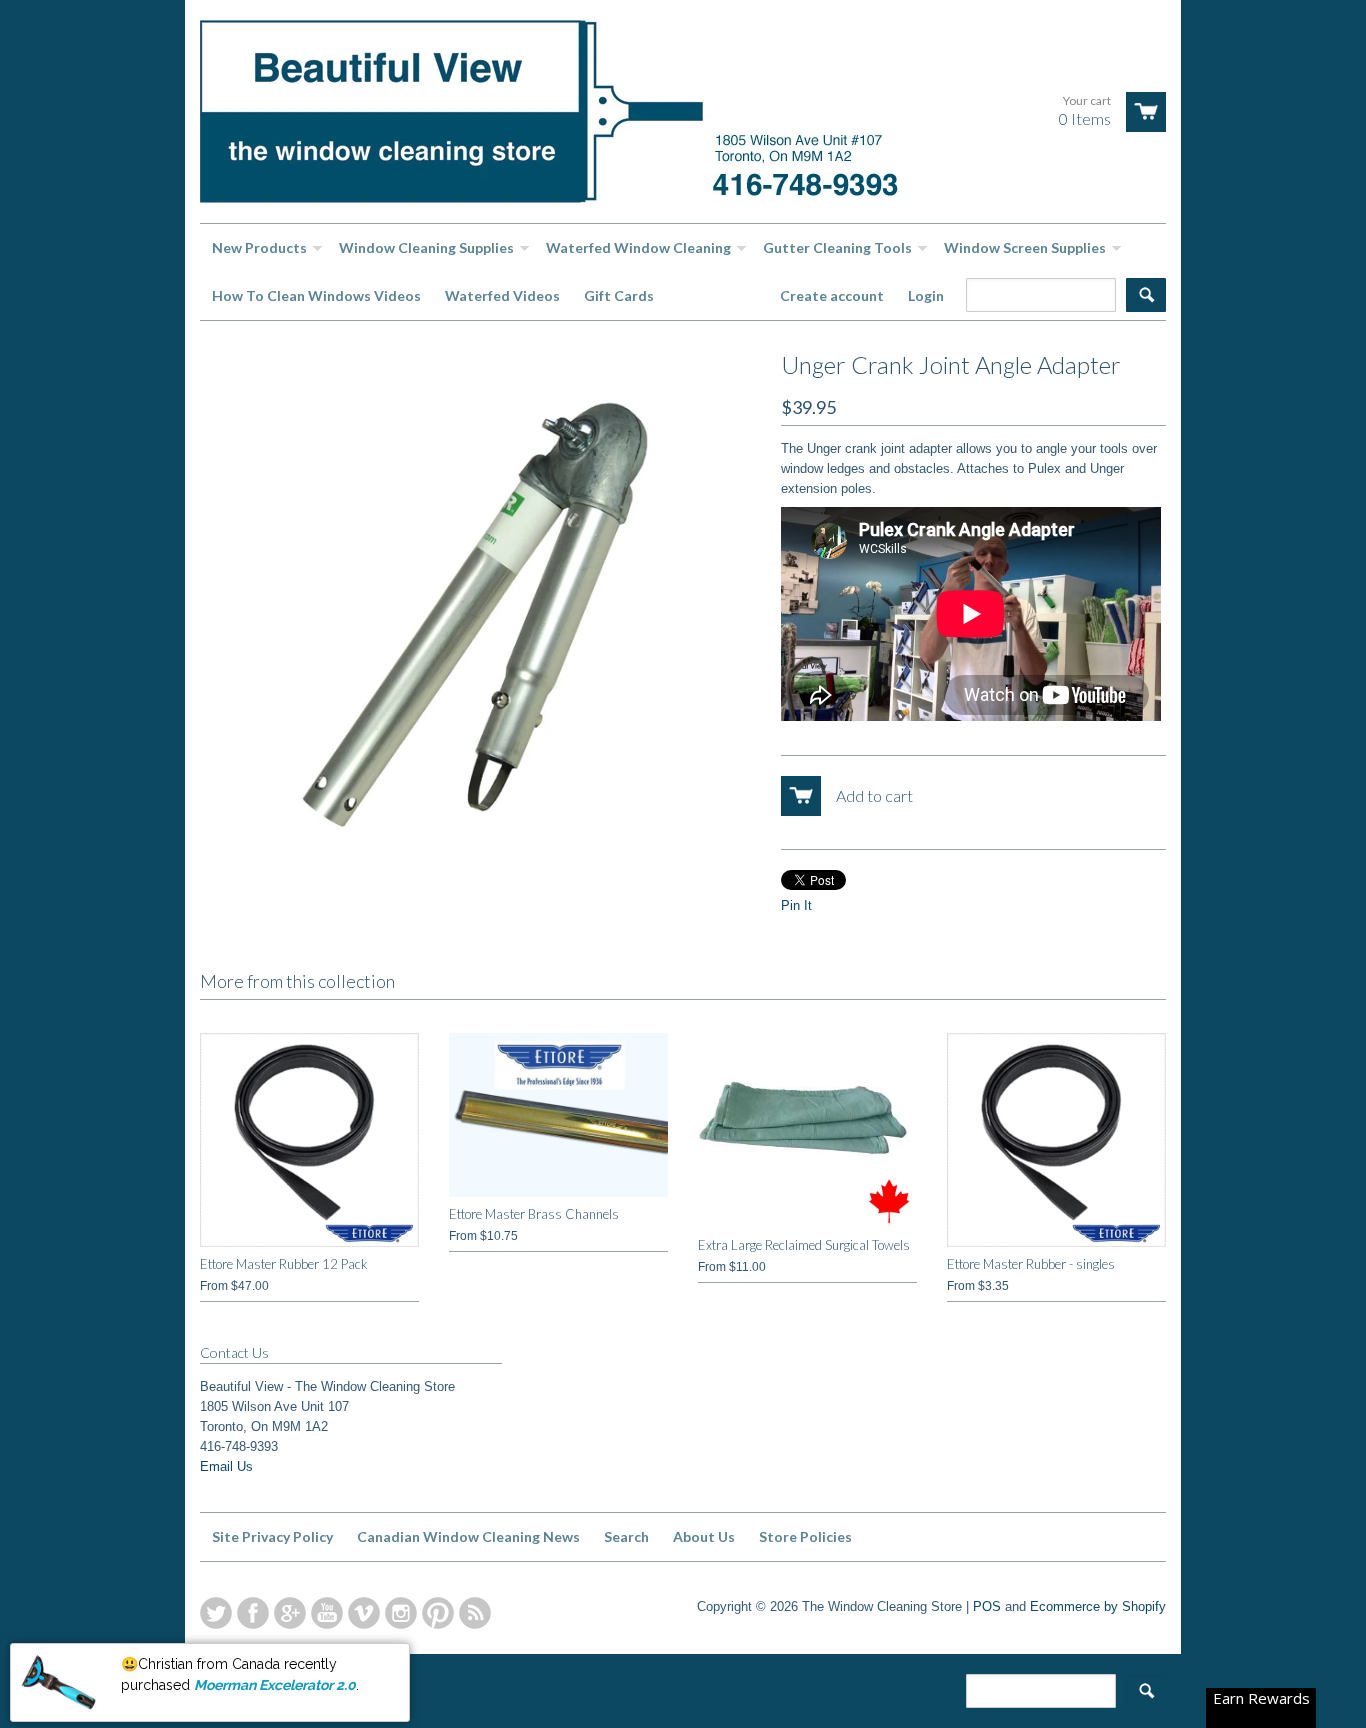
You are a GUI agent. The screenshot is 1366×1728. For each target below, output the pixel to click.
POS (987, 1606)
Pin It (796, 905)
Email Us (226, 1466)
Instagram (401, 1613)
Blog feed (475, 1613)
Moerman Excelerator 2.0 (275, 1681)
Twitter (216, 1613)
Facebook (253, 1613)
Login (926, 295)
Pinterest (438, 1613)
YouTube (327, 1613)
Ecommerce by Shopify (1098, 1606)
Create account (832, 295)
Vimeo (364, 1613)
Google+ (290, 1613)
